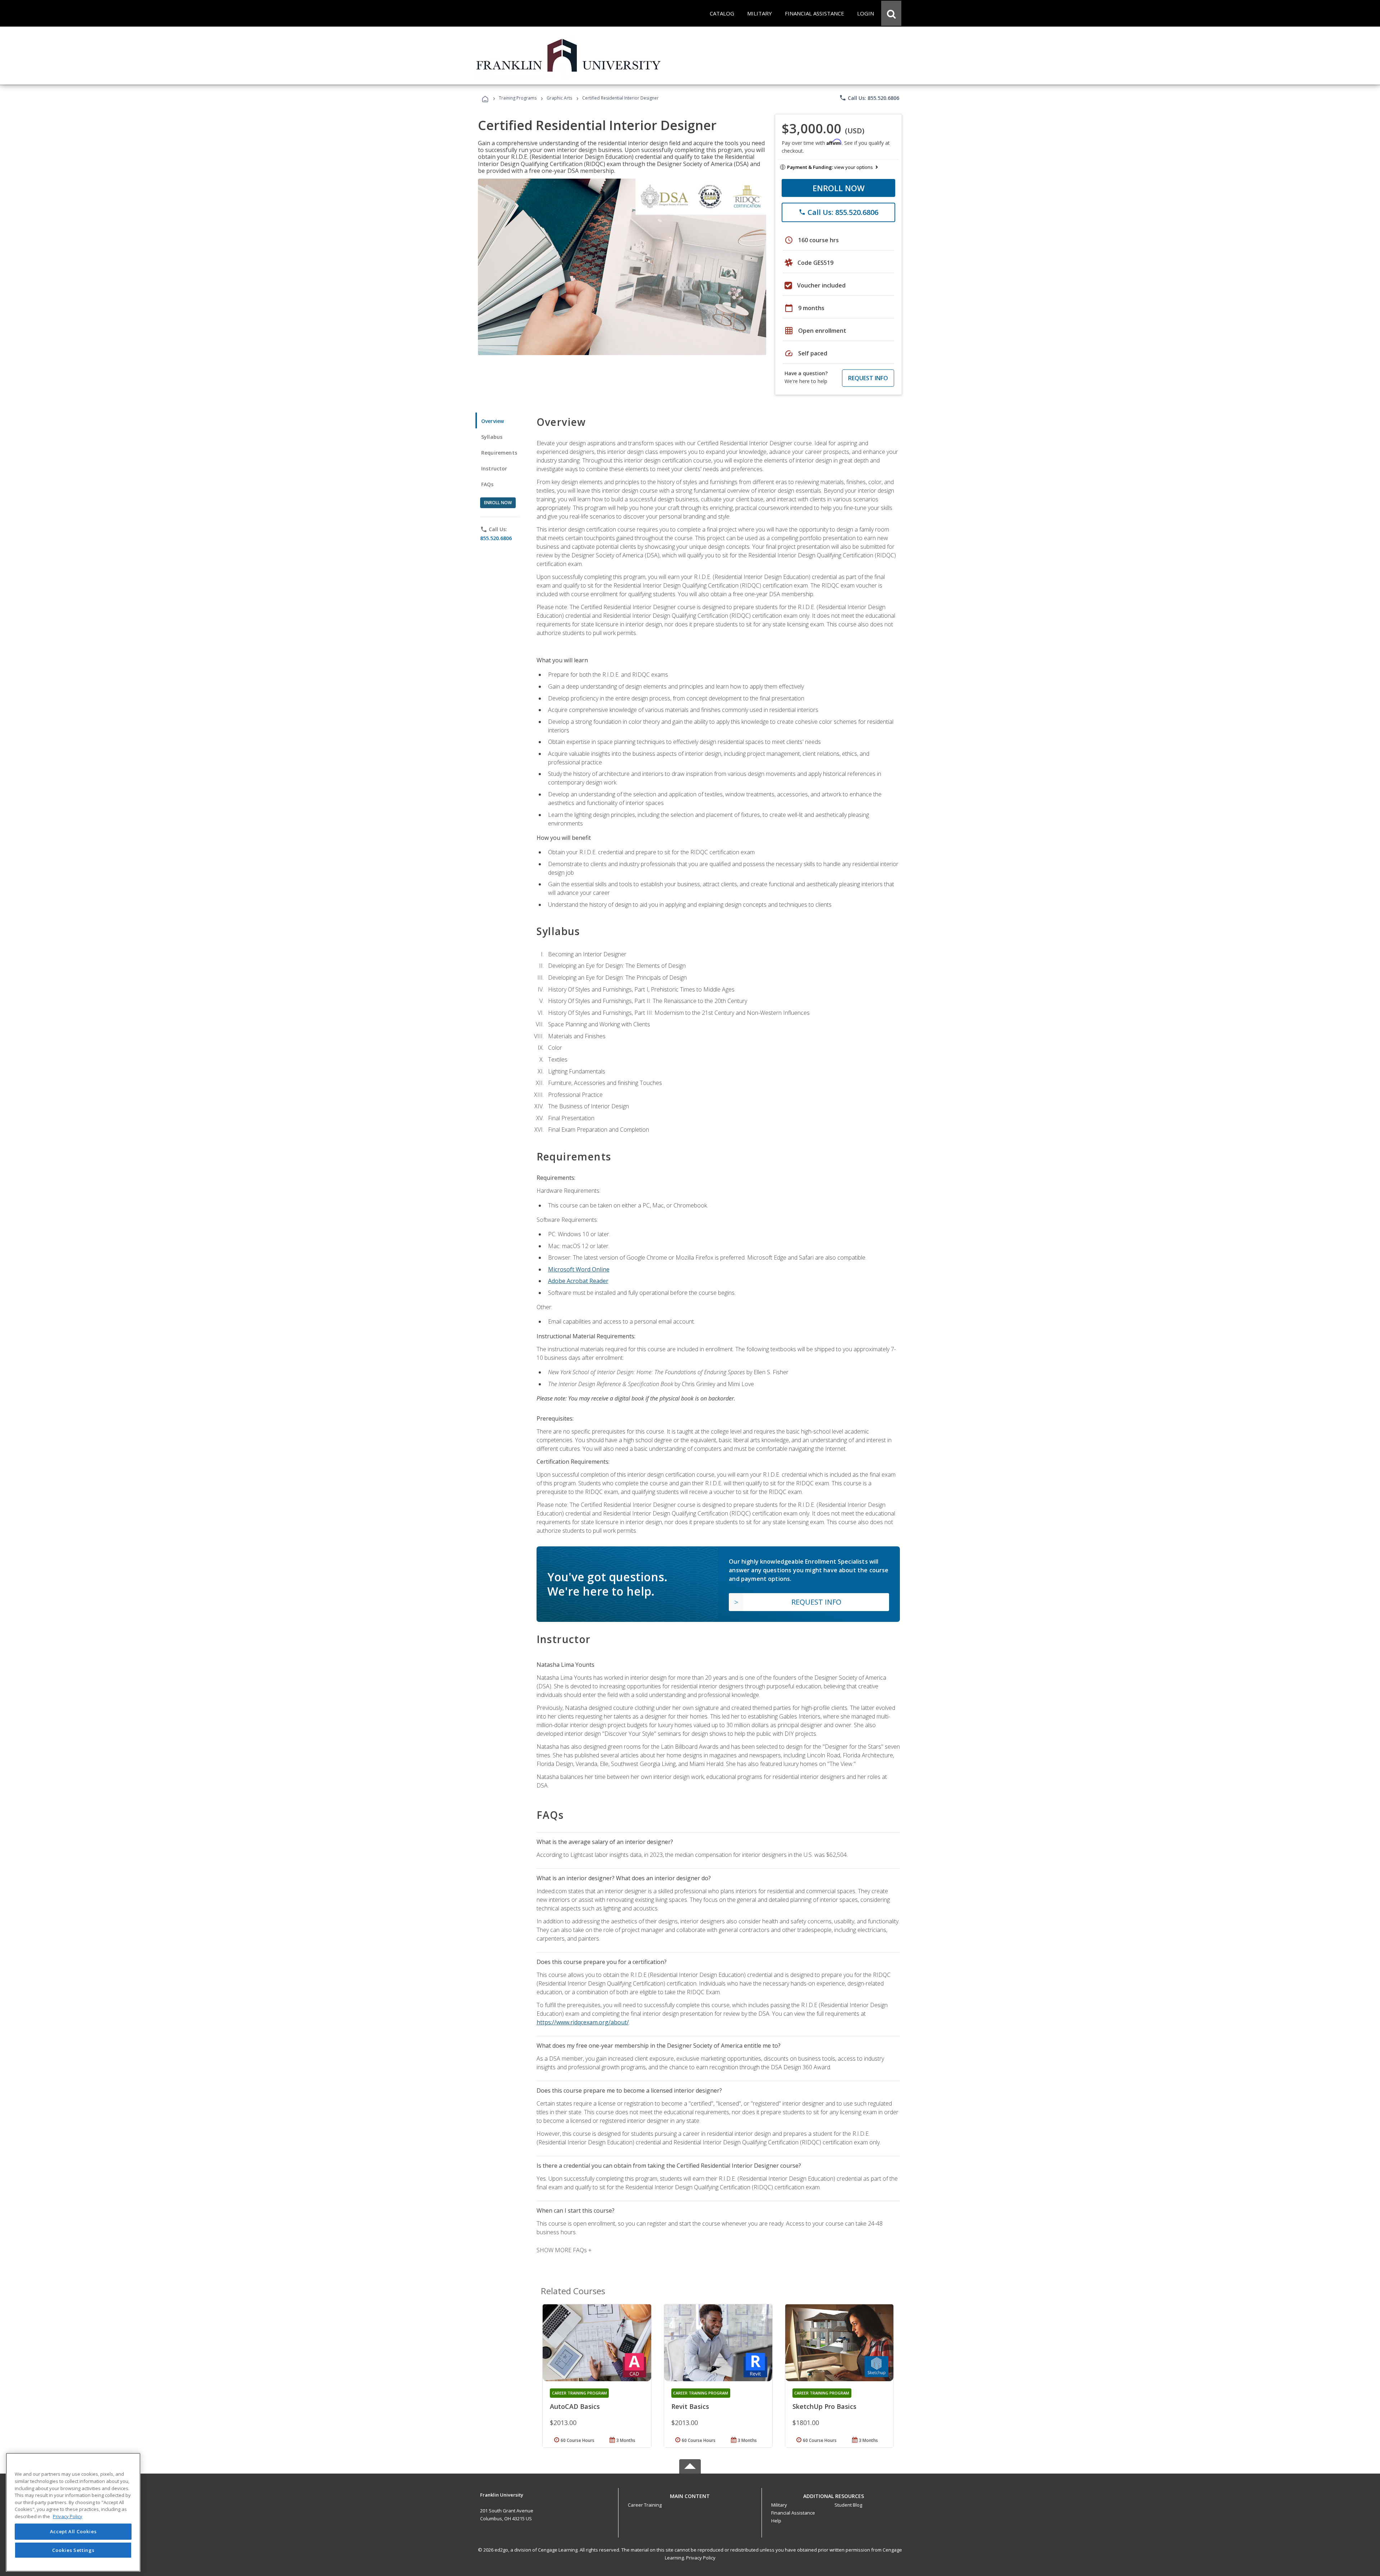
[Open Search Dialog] (891, 13)
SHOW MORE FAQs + (564, 2250)
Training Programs (518, 98)
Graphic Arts (559, 98)
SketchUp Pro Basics (824, 2406)
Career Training (645, 2505)
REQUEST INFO (868, 378)
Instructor (494, 468)
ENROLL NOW (839, 188)
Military (779, 2505)
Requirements (499, 453)
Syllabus (492, 437)
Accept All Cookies (73, 2532)
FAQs (487, 484)
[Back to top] (690, 2494)
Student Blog (848, 2505)
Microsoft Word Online (579, 1269)
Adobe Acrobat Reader (578, 1281)
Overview (493, 421)
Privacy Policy (701, 2558)
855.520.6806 (496, 538)
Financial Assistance (793, 2513)
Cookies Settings (73, 2550)
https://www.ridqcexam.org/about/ (583, 2022)
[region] (73, 2512)
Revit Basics (690, 2406)
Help (776, 2521)
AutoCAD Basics (575, 2406)
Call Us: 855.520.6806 (869, 98)
